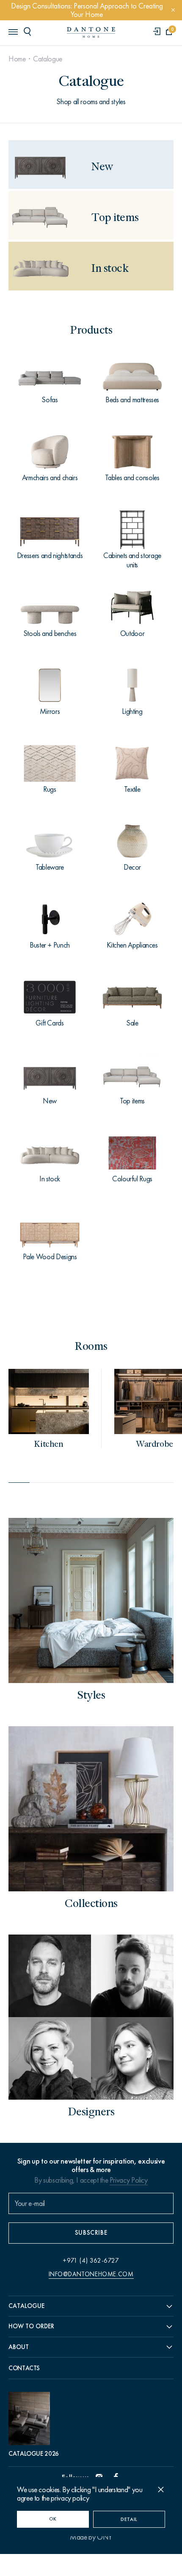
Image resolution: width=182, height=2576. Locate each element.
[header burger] (13, 31)
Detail (129, 2519)
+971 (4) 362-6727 (91, 2261)
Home (17, 59)
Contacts (24, 2368)
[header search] (29, 31)
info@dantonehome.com (91, 2274)
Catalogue (48, 59)
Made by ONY (91, 2537)
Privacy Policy (129, 2180)
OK (53, 2519)
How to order (31, 2326)
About (19, 2347)
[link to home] (91, 32)
